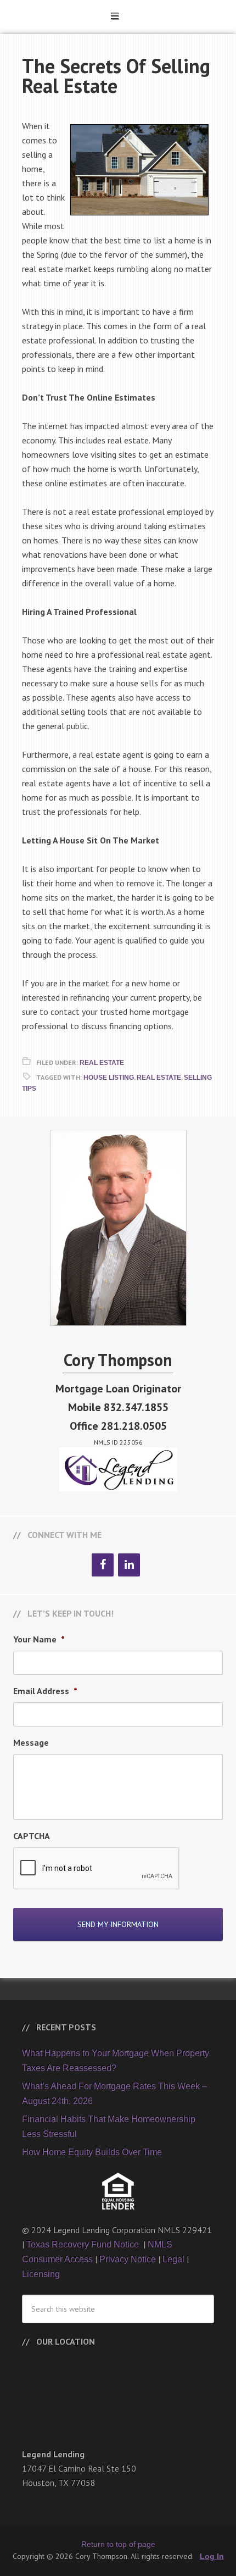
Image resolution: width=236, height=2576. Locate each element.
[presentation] (97, 1869)
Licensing (41, 2274)
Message (31, 1742)
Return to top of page (118, 2544)
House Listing (109, 1078)
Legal (173, 2259)
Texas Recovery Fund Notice (84, 2244)
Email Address (45, 1691)
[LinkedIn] (129, 1565)
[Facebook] (103, 1565)
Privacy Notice (128, 2259)
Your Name (39, 1639)
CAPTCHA (32, 1836)
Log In (212, 2556)
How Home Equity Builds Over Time (92, 2152)
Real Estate (102, 1063)
